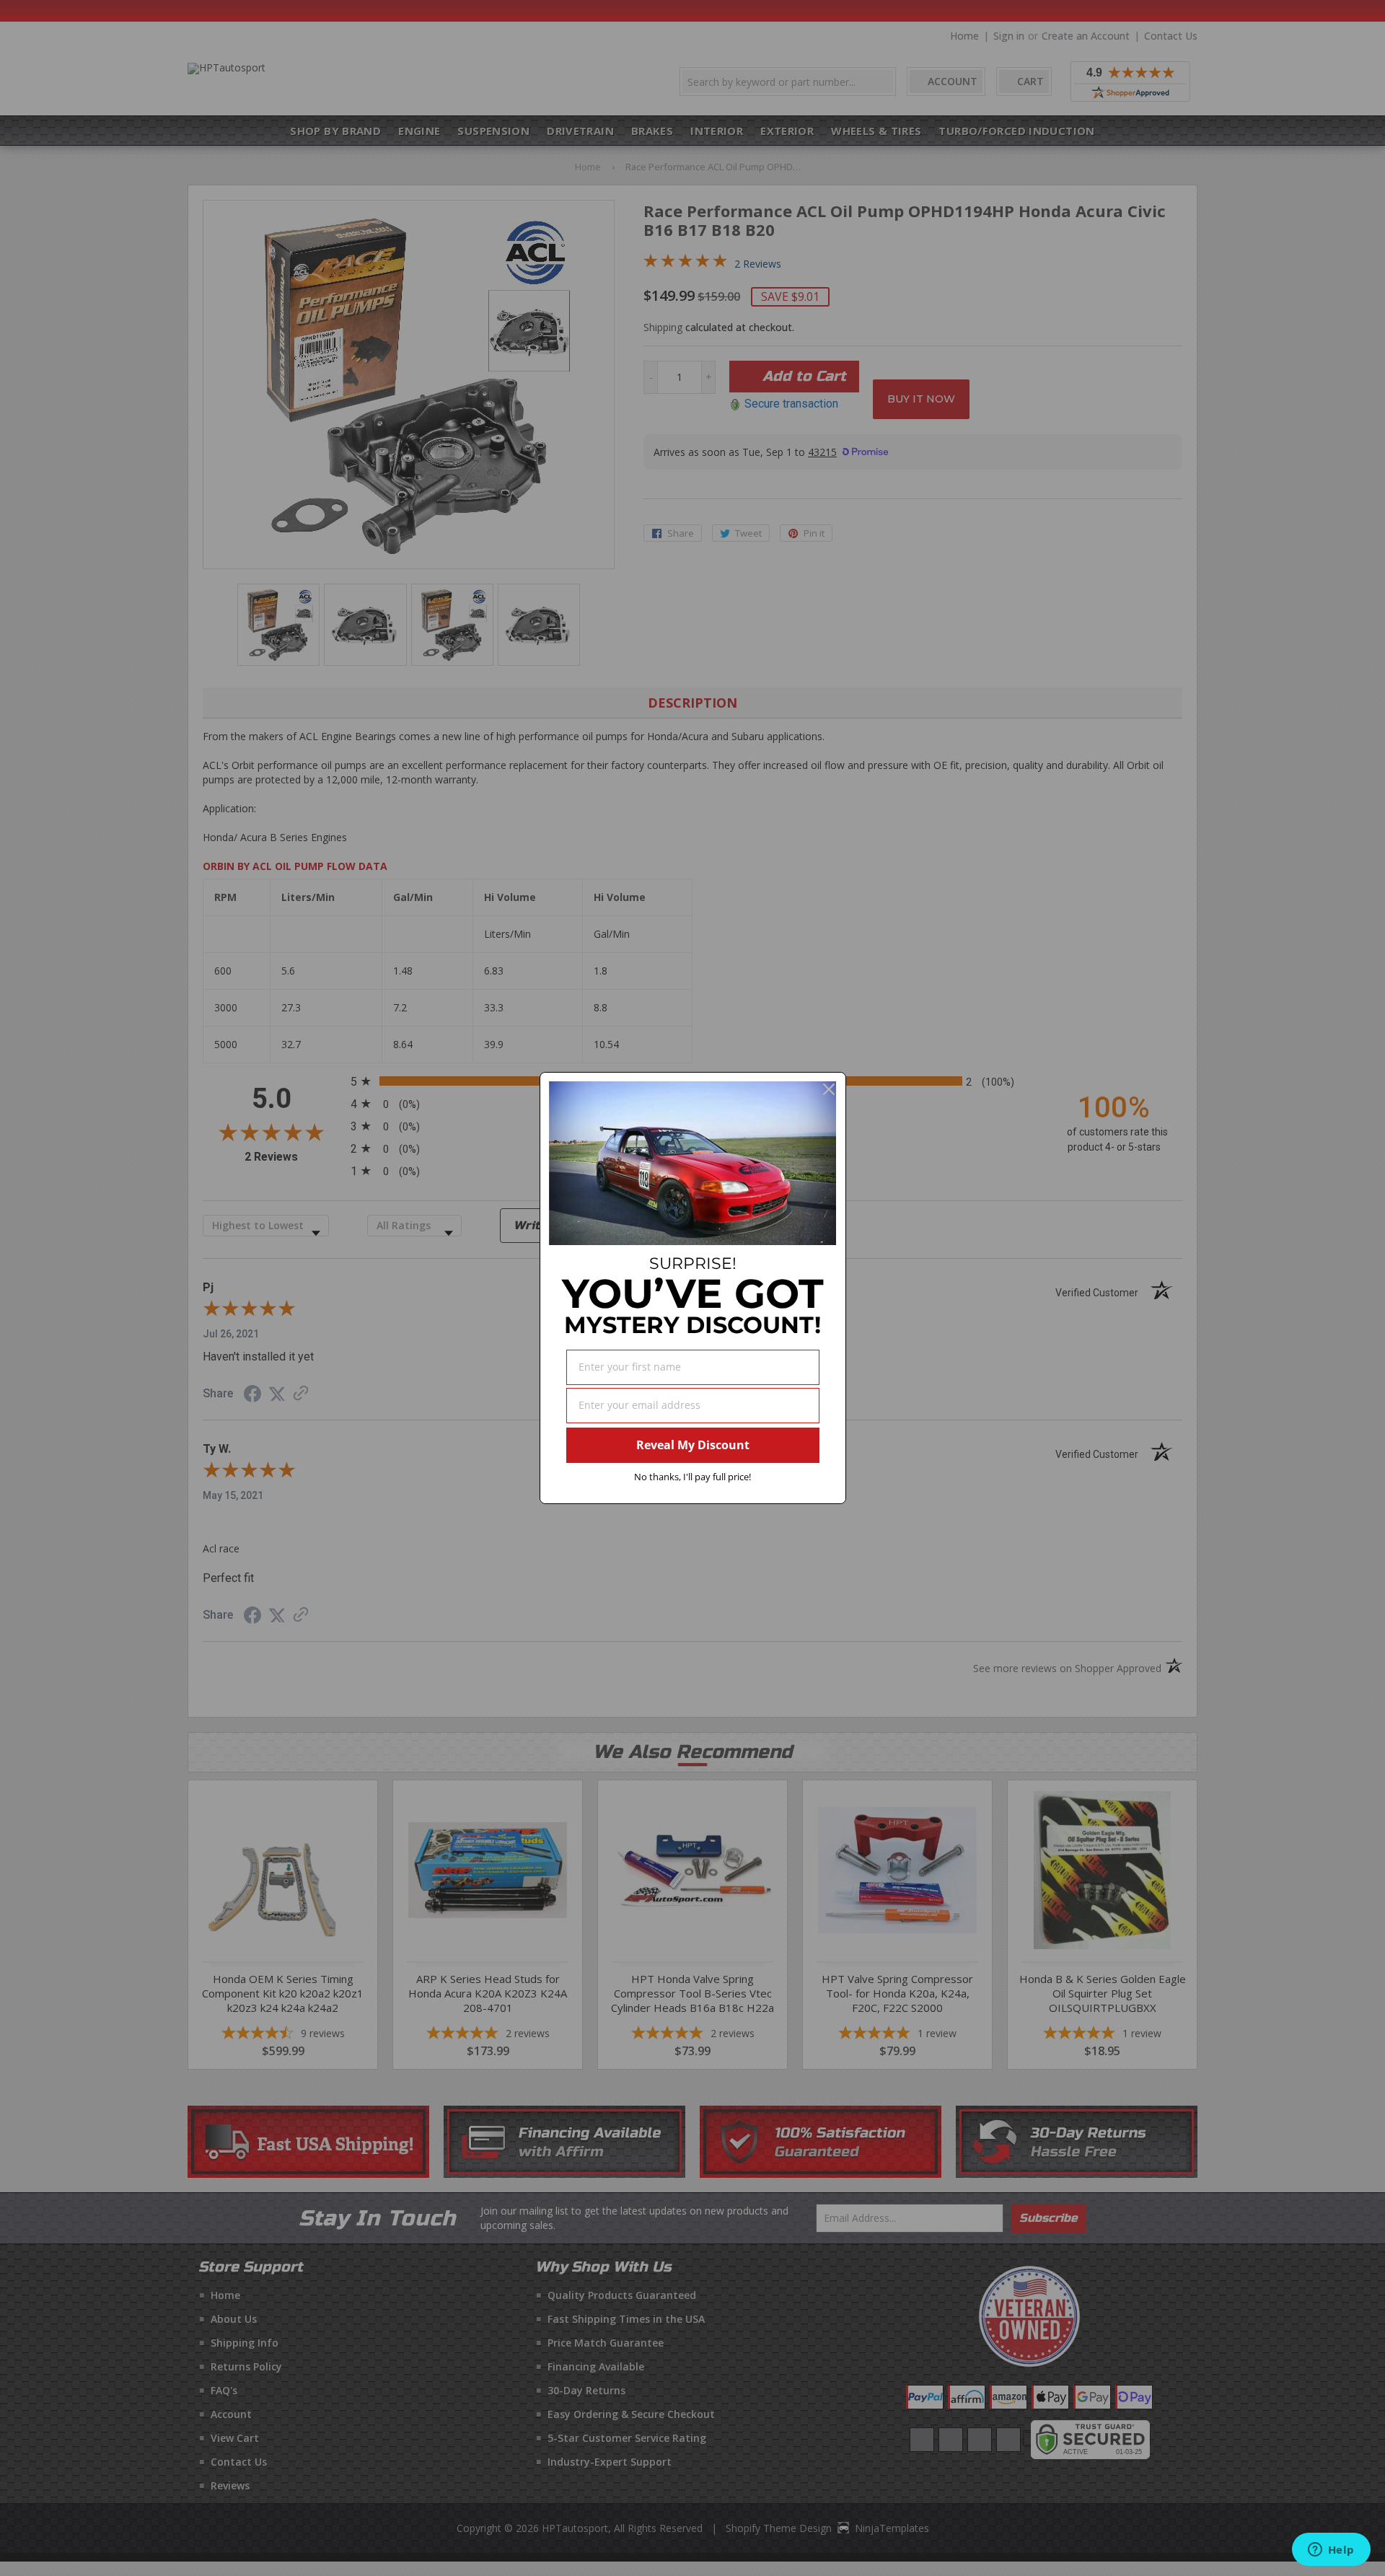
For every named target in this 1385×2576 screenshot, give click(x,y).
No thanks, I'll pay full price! (692, 1477)
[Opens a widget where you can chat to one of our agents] (1331, 2551)
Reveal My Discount (693, 1445)
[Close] (829, 1089)
